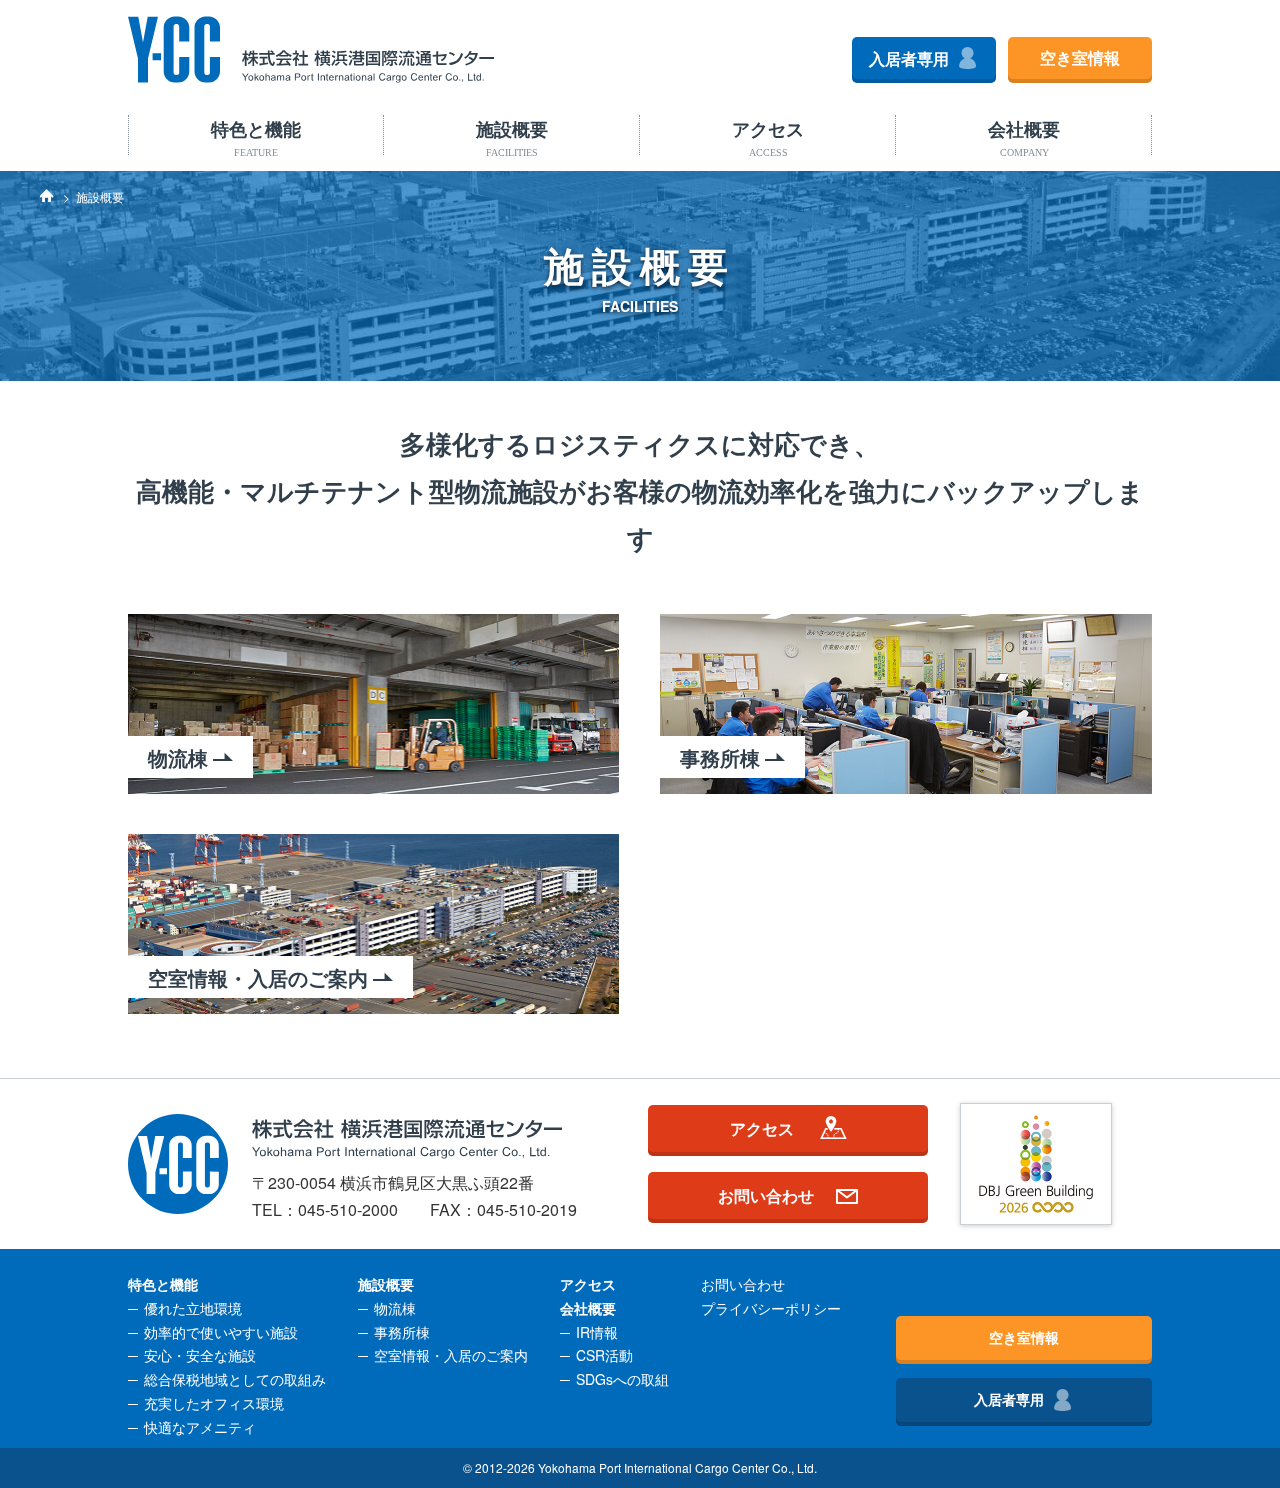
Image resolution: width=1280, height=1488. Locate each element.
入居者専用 (909, 58)
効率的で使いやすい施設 (221, 1332)
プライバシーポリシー (771, 1308)
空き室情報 (1080, 57)
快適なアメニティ (200, 1427)
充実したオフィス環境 (214, 1403)
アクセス (768, 138)
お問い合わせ (766, 1195)
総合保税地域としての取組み (235, 1379)
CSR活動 (604, 1355)
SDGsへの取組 (622, 1379)
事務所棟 (402, 1332)
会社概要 (1024, 138)
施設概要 (512, 138)
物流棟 (395, 1308)
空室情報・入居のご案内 (451, 1355)
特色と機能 (256, 138)
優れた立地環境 (193, 1308)
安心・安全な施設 (200, 1355)
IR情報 (597, 1332)
